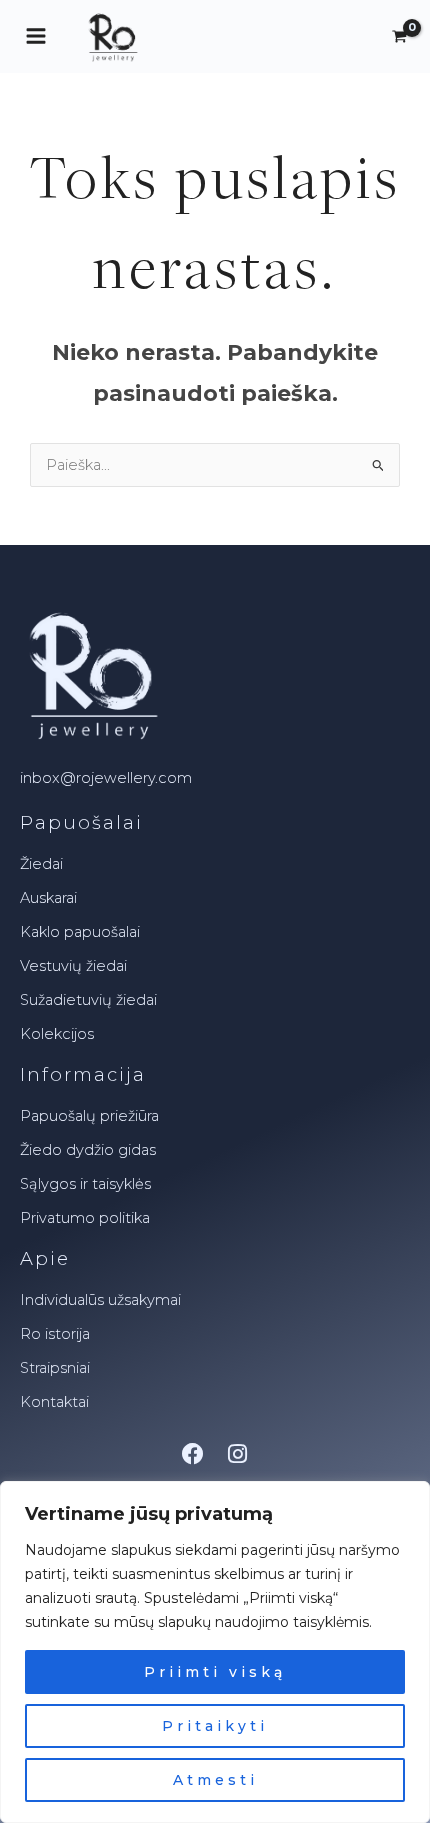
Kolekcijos (57, 1034)
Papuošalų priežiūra (89, 1116)
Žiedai (41, 864)
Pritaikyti (215, 1726)
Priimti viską (215, 1672)
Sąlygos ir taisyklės (85, 1184)
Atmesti (215, 1780)
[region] (215, 1652)
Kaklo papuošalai (80, 932)
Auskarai (48, 898)
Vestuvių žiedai (73, 966)
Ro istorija (55, 1334)
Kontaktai (54, 1402)
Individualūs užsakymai (100, 1300)
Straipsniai (55, 1368)
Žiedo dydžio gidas (88, 1150)
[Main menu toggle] (36, 36)
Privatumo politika (85, 1218)
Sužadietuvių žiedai (88, 1000)
